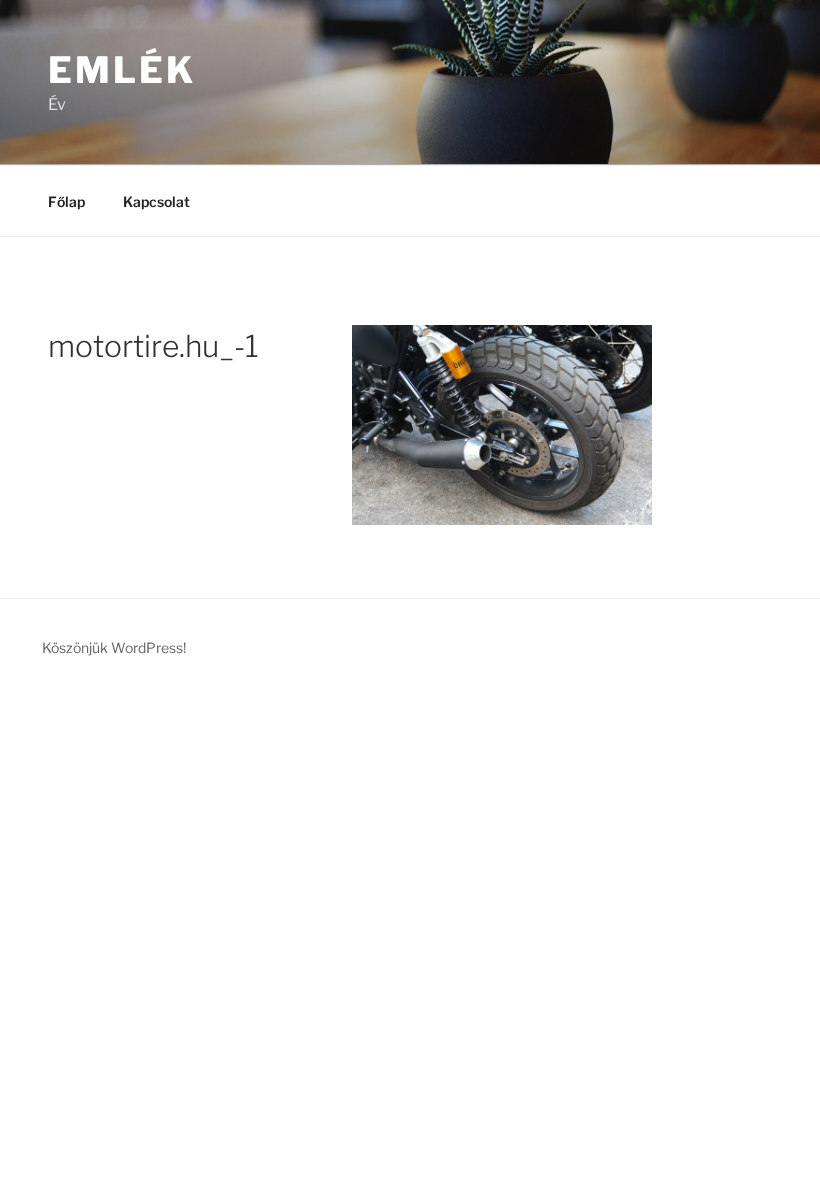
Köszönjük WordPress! (114, 647)
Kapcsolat (156, 201)
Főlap (66, 201)
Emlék (121, 70)
